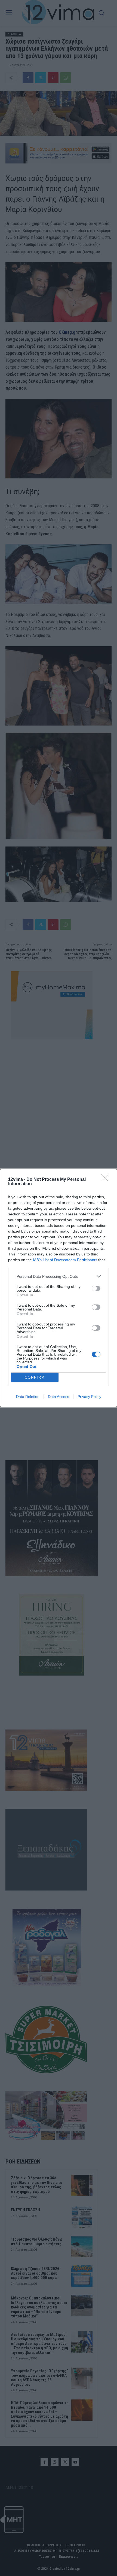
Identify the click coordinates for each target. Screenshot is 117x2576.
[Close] (106, 1180)
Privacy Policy (89, 1397)
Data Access (59, 1397)
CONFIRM (35, 1377)
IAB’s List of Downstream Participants (65, 1260)
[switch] (96, 1288)
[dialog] (59, 1288)
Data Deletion (28, 1397)
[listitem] (59, 1276)
